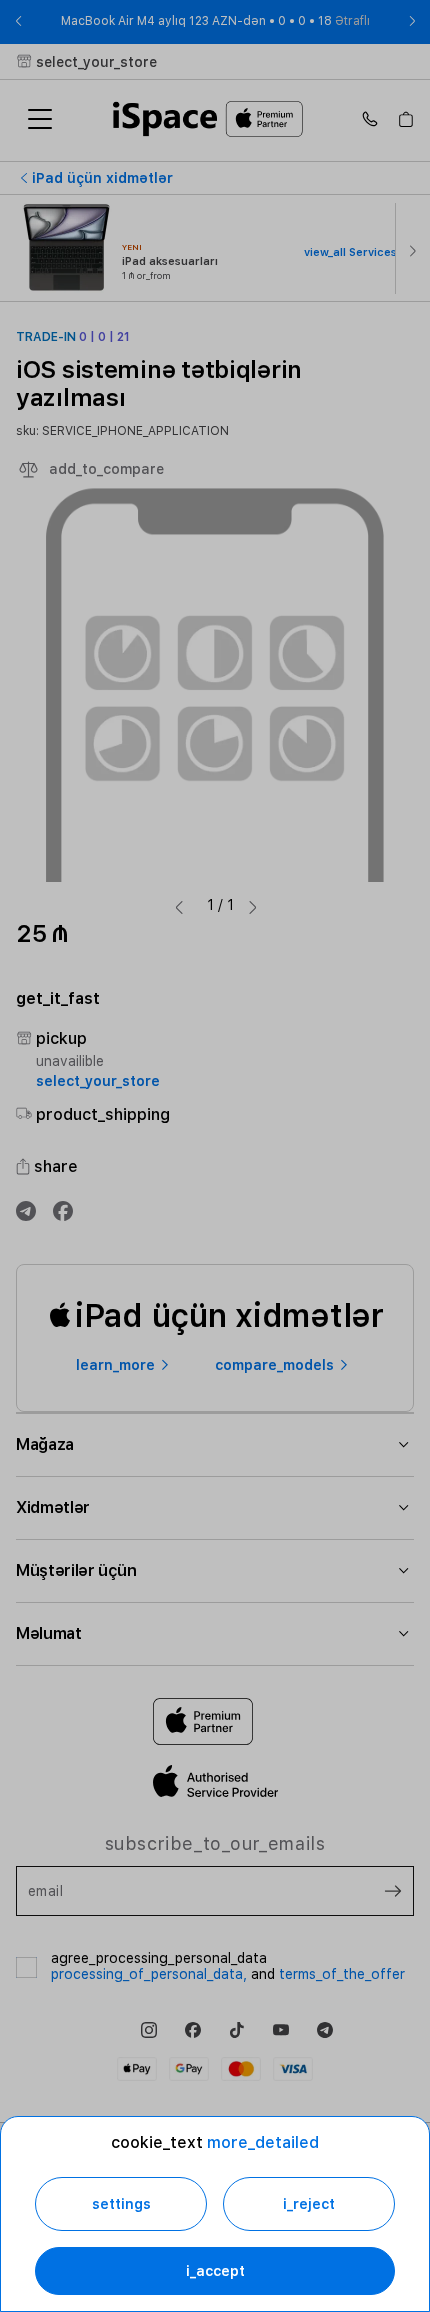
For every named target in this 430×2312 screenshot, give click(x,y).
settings (121, 2204)
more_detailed (263, 2142)
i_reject (309, 2204)
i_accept (215, 2271)
